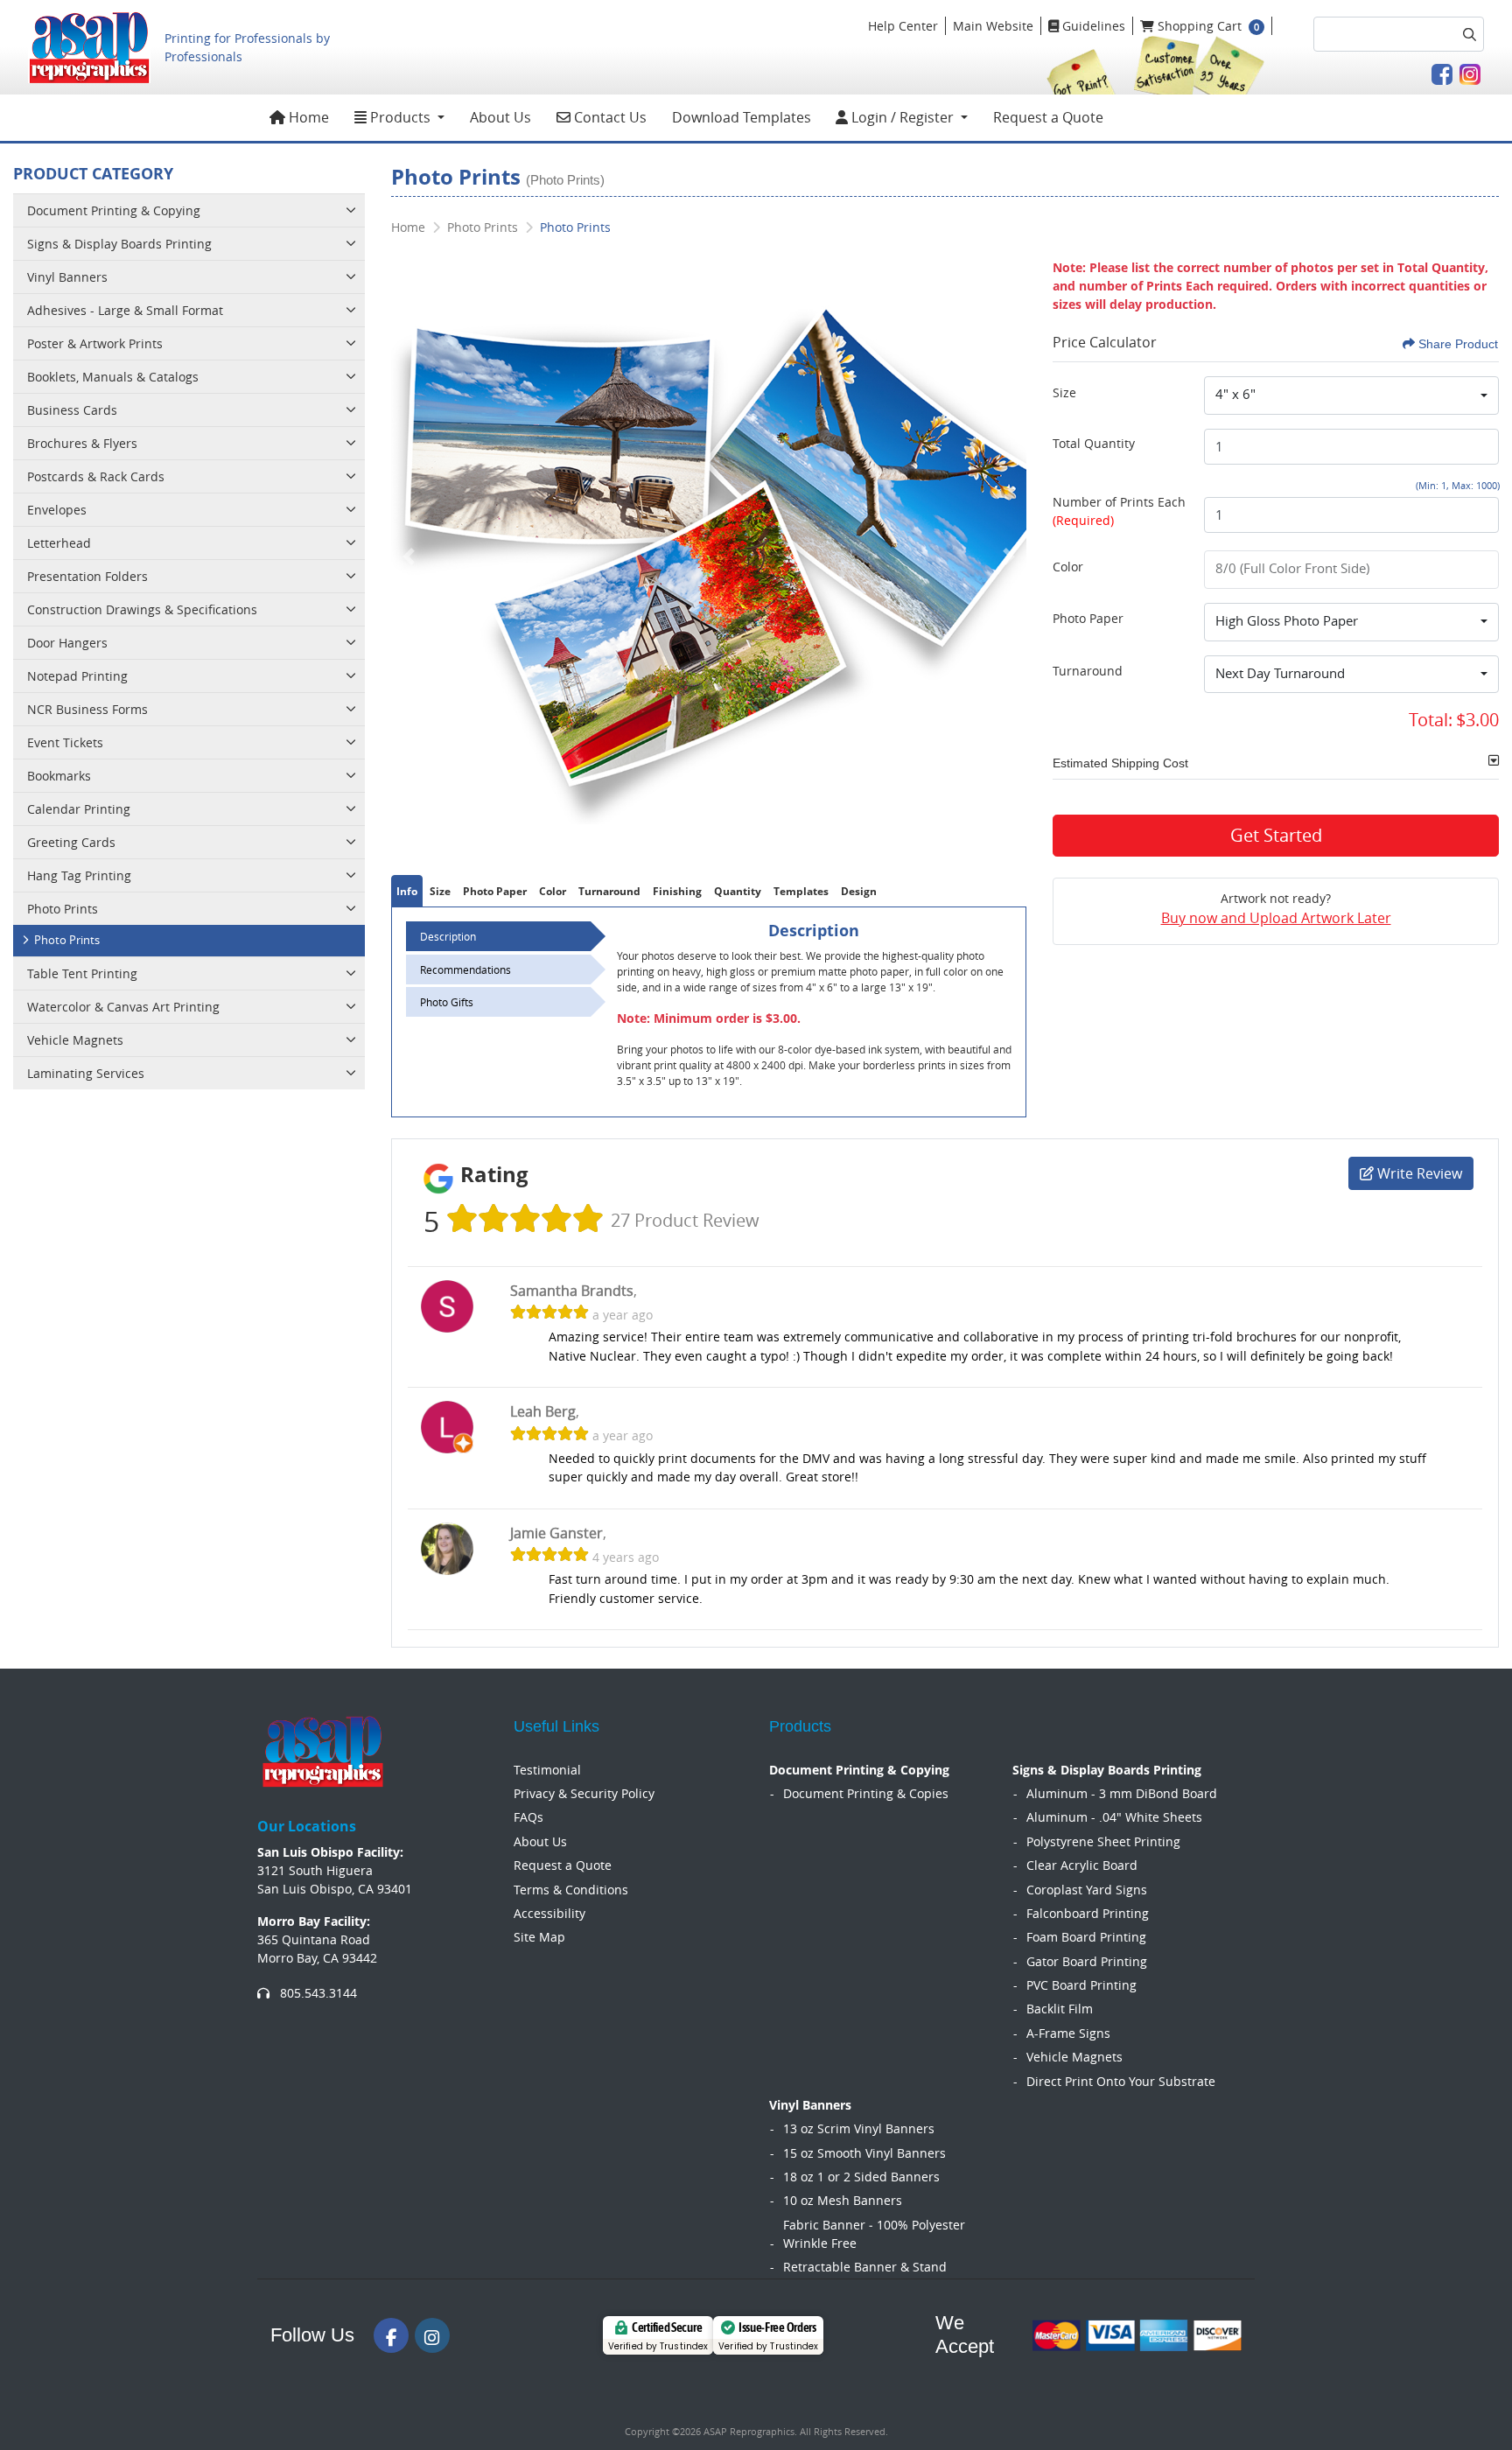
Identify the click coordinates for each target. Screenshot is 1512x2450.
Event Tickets (65, 742)
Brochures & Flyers (82, 443)
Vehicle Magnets (75, 1040)
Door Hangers (67, 643)
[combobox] (1351, 395)
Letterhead (59, 543)
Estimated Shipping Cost (1120, 763)
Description (448, 936)
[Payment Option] (1137, 2335)
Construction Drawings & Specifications (142, 609)
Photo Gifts (447, 1002)
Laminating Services (86, 1073)
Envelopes (57, 510)
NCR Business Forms (87, 709)
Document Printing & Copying (114, 210)
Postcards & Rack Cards (96, 476)
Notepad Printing (77, 676)
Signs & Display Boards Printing (119, 244)
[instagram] (432, 2335)
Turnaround (1088, 671)
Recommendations (465, 969)
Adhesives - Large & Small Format (125, 310)
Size (1064, 392)
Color (1068, 567)
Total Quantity (1094, 443)
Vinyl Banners (67, 277)
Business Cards (72, 410)
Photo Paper (1088, 618)
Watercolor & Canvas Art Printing (123, 1007)
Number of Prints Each (1119, 511)
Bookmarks (59, 776)
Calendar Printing (79, 809)
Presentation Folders (87, 576)
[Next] (1009, 556)
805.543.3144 (317, 1993)
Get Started (1276, 835)
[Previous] (409, 556)
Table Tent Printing (82, 973)
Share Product (1458, 344)
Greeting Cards (71, 842)
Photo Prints (63, 909)
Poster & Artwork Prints (95, 343)
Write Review (1418, 1173)
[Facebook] (391, 2335)
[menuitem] (300, 118)
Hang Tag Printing (79, 875)
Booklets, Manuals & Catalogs (113, 377)
